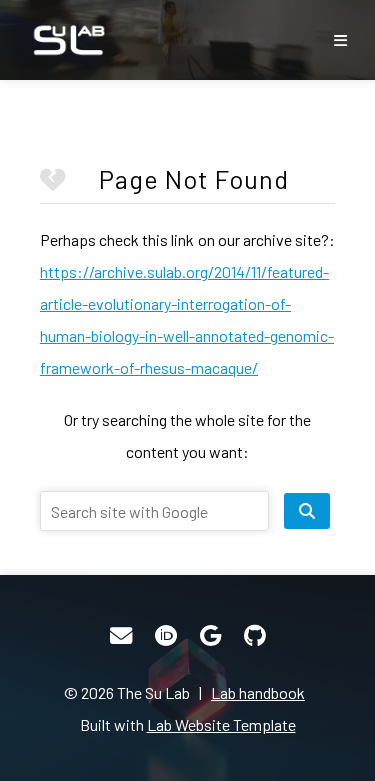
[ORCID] (166, 636)
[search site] (307, 511)
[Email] (121, 636)
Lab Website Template (221, 724)
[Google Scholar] (210, 636)
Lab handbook (258, 692)
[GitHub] (255, 636)
